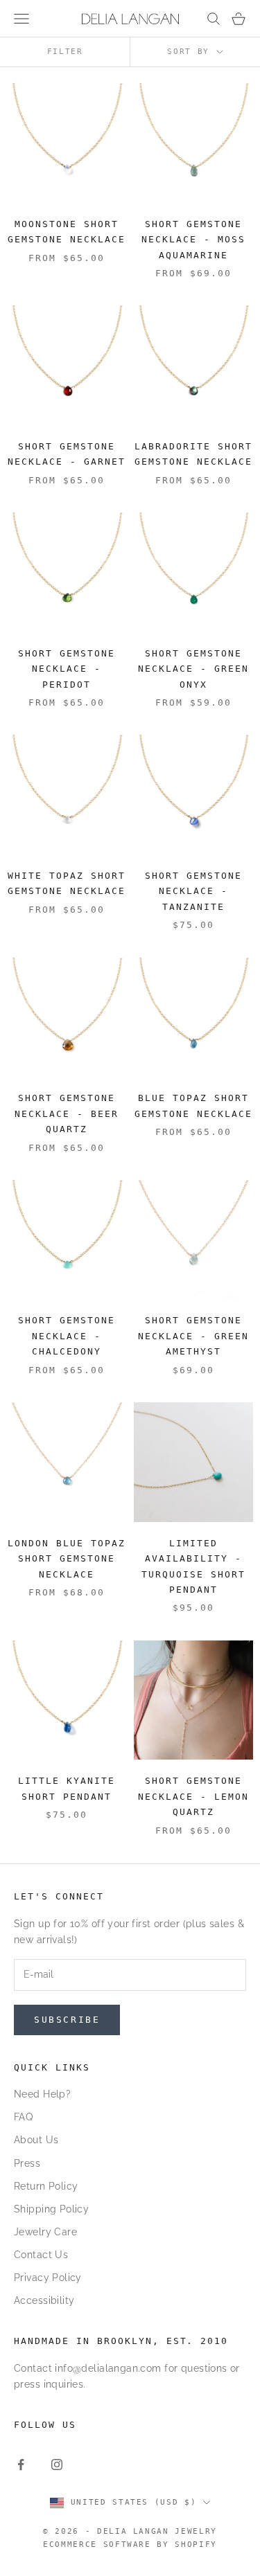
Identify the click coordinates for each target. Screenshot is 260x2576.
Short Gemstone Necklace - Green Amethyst (193, 1336)
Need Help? (42, 2094)
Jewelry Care (45, 2232)
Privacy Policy (48, 2278)
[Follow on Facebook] (21, 2465)
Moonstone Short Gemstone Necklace (67, 232)
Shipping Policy (51, 2209)
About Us (36, 2140)
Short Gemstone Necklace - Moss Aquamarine (193, 240)
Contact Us (41, 2255)
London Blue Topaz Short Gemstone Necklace (67, 1559)
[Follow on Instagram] (57, 2465)
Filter (65, 52)
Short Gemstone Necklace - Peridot (67, 669)
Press (27, 2163)
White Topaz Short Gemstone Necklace (67, 883)
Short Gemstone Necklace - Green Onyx (193, 669)
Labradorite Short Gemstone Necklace (193, 454)
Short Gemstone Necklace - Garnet (67, 454)
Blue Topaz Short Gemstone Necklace (193, 1106)
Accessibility (44, 2300)
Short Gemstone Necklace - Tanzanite (193, 891)
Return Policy (46, 2186)
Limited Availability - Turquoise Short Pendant (193, 1566)
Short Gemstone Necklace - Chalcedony (67, 1336)
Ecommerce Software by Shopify (130, 2544)
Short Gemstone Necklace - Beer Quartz (67, 1113)
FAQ (23, 2117)
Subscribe (67, 2020)
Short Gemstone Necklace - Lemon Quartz (193, 1796)
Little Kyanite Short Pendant (67, 1788)
